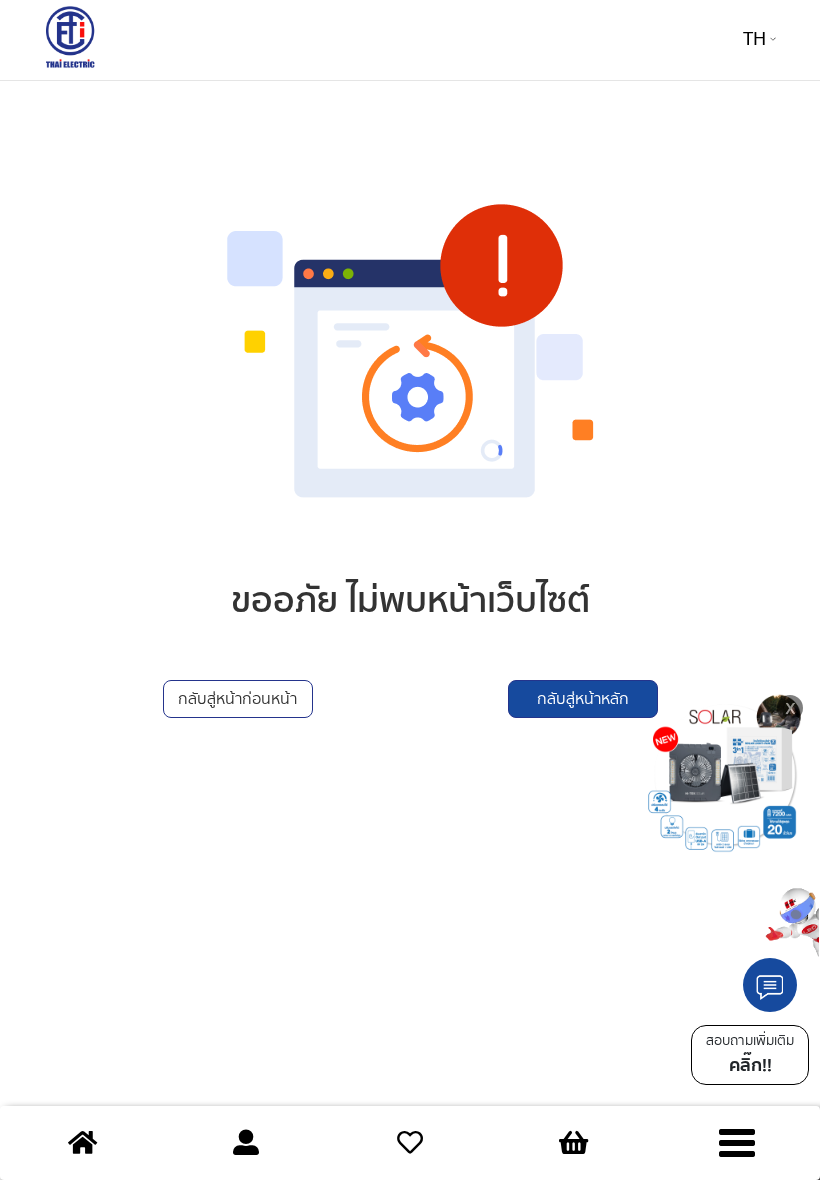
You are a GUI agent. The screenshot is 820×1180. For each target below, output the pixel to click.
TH (754, 39)
